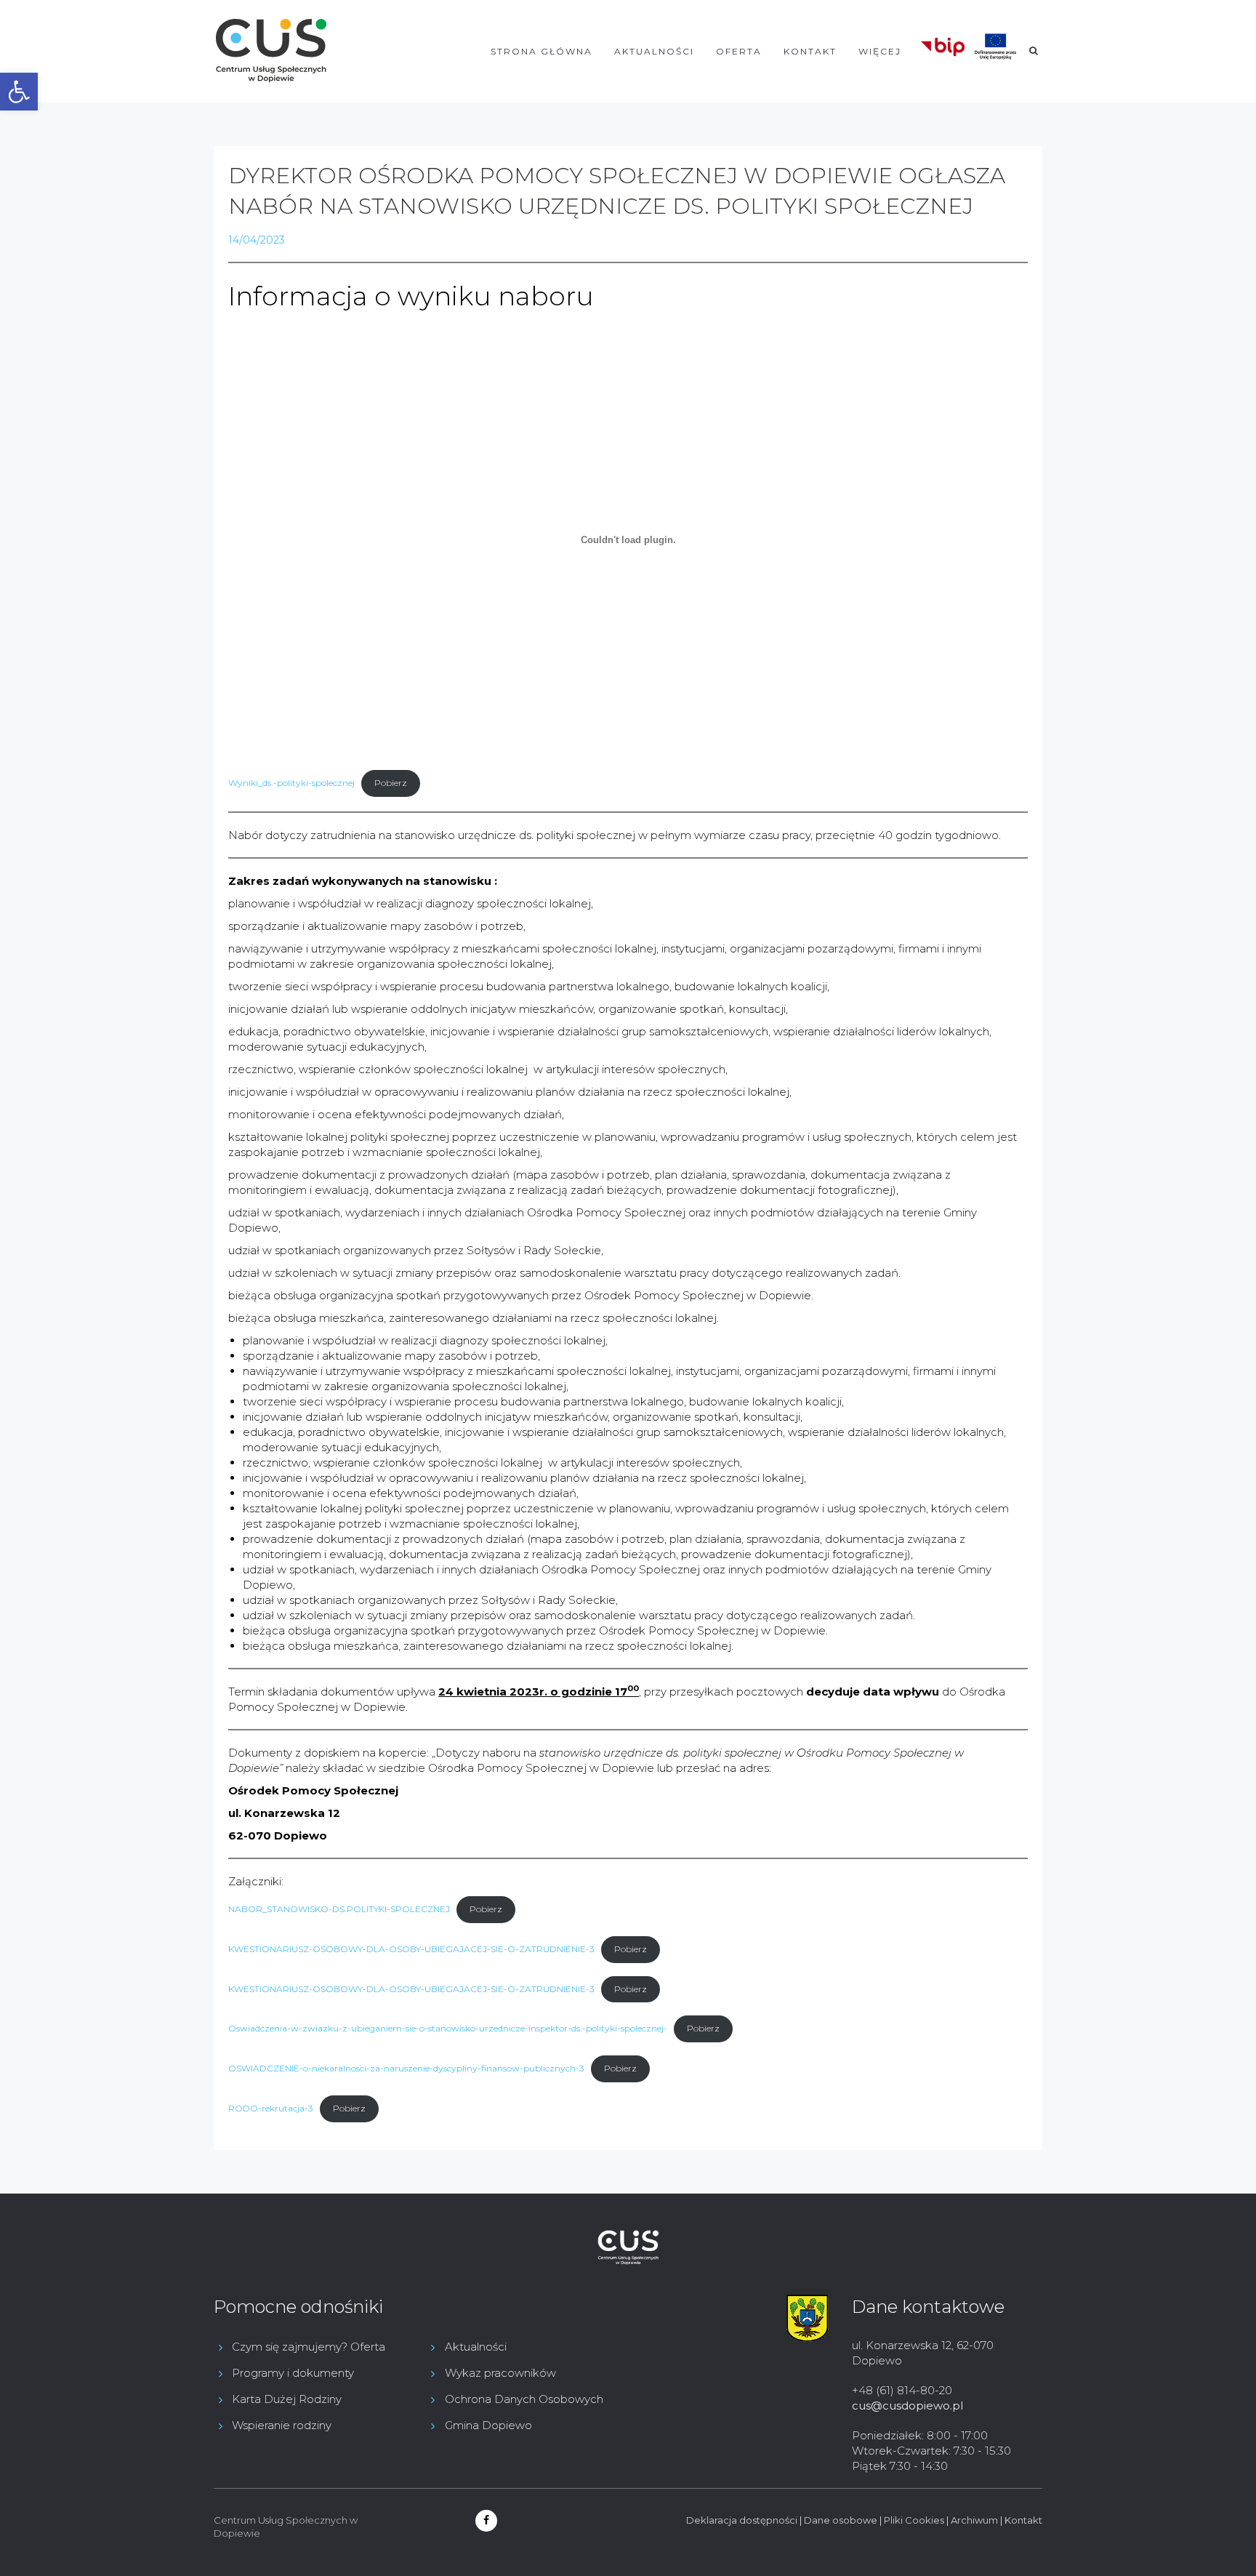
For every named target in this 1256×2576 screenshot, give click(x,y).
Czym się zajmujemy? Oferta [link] (309, 2347)
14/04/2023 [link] (257, 240)
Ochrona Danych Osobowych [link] (524, 2399)
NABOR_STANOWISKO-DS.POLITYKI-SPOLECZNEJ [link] (339, 1909)
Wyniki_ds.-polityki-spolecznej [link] (291, 783)
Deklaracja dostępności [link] (742, 2520)
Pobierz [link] (391, 783)
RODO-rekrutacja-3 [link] (271, 2108)
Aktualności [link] (654, 51)
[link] (19, 92)
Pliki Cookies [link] (914, 2520)
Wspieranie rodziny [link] (282, 2425)
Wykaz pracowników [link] (500, 2373)
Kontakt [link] (810, 51)
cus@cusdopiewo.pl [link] (907, 2406)
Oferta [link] (739, 51)
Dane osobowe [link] (841, 2520)
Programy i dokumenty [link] (293, 2373)
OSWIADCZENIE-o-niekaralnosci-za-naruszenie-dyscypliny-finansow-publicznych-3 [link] (406, 2068)
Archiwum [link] (974, 2520)
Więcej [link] (880, 51)
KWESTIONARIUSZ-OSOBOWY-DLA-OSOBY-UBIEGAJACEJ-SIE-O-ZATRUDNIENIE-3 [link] (411, 1949)
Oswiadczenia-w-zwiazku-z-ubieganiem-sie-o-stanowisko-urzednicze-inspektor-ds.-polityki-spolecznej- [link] (448, 2028)
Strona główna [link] (542, 51)
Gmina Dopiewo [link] (488, 2425)
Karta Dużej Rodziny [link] (287, 2399)
